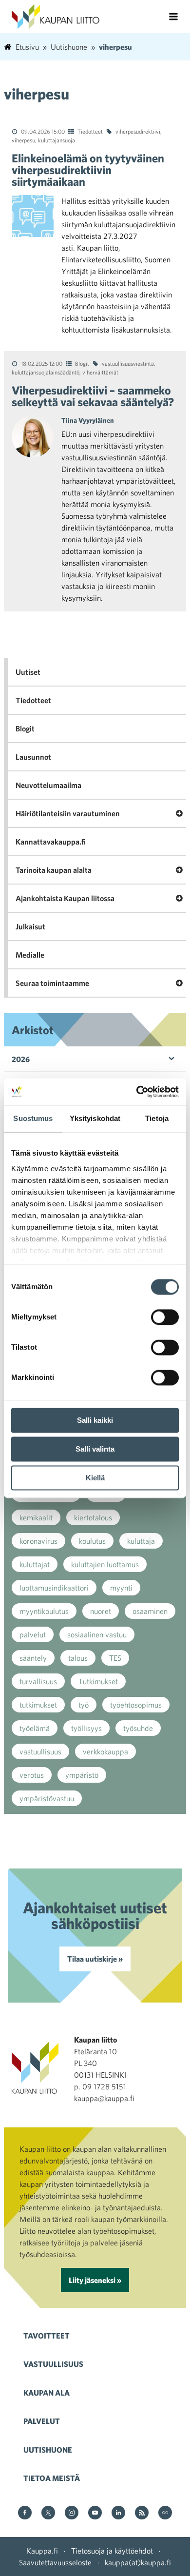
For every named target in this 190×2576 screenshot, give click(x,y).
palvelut (33, 1634)
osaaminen (150, 1611)
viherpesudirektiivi (138, 131)
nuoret (101, 1611)
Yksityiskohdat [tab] (95, 1118)
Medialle (30, 955)
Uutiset (28, 672)
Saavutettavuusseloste (55, 2562)
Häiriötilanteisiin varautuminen (68, 813)
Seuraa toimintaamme (52, 983)
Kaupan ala (47, 2393)
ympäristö (82, 1775)
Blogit (82, 363)
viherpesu (23, 140)
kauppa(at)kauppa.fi (138, 2562)
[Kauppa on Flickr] (165, 2513)
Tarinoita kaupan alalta (54, 870)
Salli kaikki (95, 1420)
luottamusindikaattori (54, 1588)
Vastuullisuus (53, 2364)
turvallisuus (38, 1681)
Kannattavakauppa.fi (51, 842)
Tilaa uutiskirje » (95, 1959)
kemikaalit (36, 1517)
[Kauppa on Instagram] (72, 2513)
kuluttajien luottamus (105, 1564)
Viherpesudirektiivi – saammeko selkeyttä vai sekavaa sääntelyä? (93, 396)
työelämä (35, 1728)
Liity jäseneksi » (95, 2280)
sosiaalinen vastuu (97, 1634)
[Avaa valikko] (173, 17)
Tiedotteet (90, 131)
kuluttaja (141, 1541)
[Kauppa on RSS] (142, 2513)
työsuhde (138, 1728)
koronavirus (38, 1541)
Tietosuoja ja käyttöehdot (112, 2551)
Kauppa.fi (42, 2551)
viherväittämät (100, 372)
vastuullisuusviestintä (128, 363)
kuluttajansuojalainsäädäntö (46, 372)
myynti (121, 1588)
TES (115, 1658)
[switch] (165, 1317)
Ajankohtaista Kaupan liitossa (65, 898)
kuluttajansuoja (57, 140)
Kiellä (95, 1478)
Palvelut (42, 2421)
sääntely (33, 1658)
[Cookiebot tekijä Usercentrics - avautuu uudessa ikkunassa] (137, 1092)
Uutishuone (48, 2450)
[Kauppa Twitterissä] (48, 2513)
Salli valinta (95, 1449)
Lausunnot (33, 757)
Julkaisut (30, 926)
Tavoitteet (47, 2336)
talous (78, 1658)
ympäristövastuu (47, 1798)
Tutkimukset (98, 1681)
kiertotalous (93, 1517)
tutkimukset (38, 1705)
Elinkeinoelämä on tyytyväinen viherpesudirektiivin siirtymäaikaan (88, 170)
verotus (32, 1775)
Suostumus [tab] (33, 1118)
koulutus (92, 1541)
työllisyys (86, 1728)
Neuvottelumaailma (48, 785)
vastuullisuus (40, 1751)
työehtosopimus (136, 1705)
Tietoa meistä (52, 2478)
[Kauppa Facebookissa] (25, 2513)
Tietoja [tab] (157, 1118)
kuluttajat (35, 1564)
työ (84, 1705)
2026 (21, 1059)
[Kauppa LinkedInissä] (118, 2513)
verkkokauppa (105, 1751)
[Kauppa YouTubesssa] (95, 2513)
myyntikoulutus (44, 1611)
